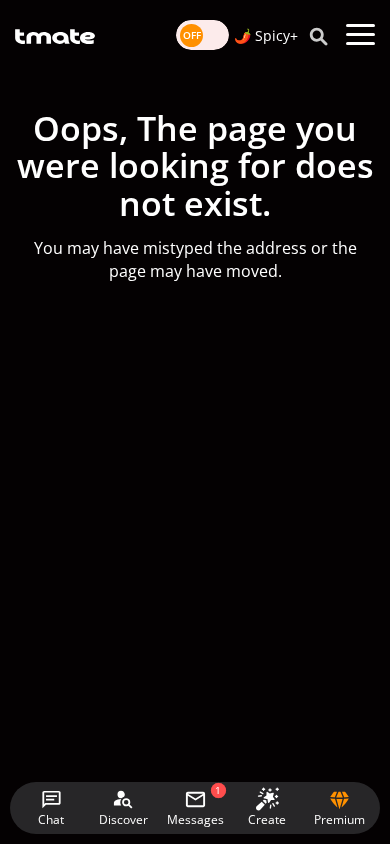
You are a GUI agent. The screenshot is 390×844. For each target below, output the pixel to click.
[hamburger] (360, 35)
